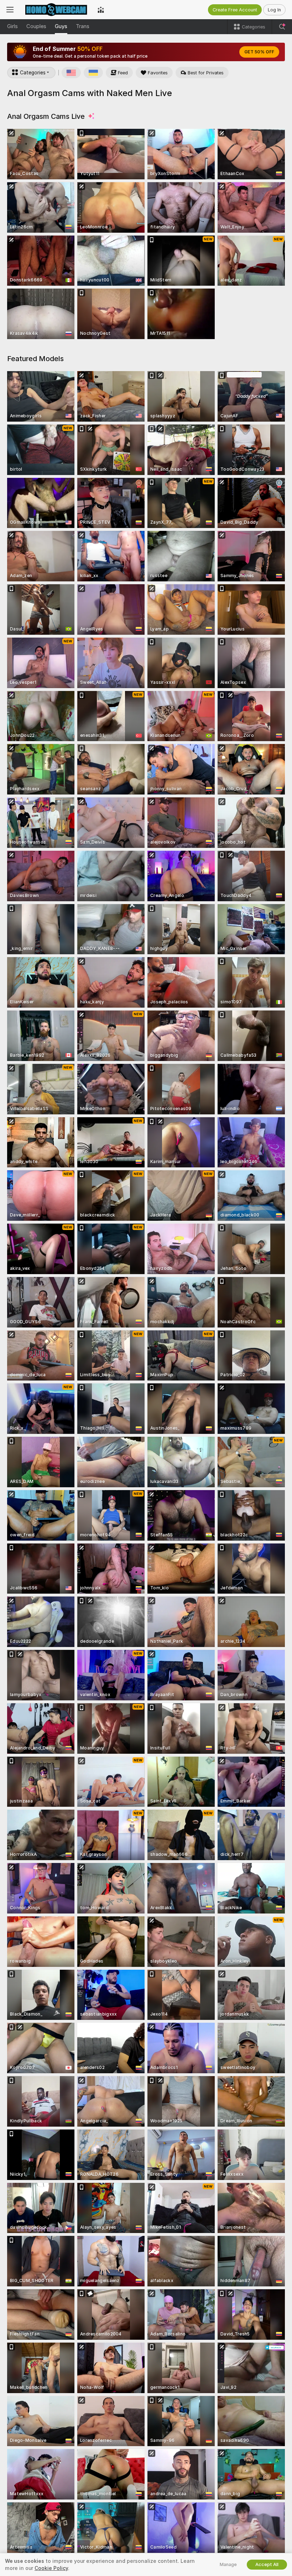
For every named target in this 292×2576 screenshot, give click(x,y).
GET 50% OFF (259, 52)
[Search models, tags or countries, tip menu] (282, 27)
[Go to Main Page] (56, 10)
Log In (274, 10)
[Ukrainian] (93, 73)
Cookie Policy (51, 2568)
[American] (71, 73)
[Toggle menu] (10, 10)
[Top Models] (101, 10)
